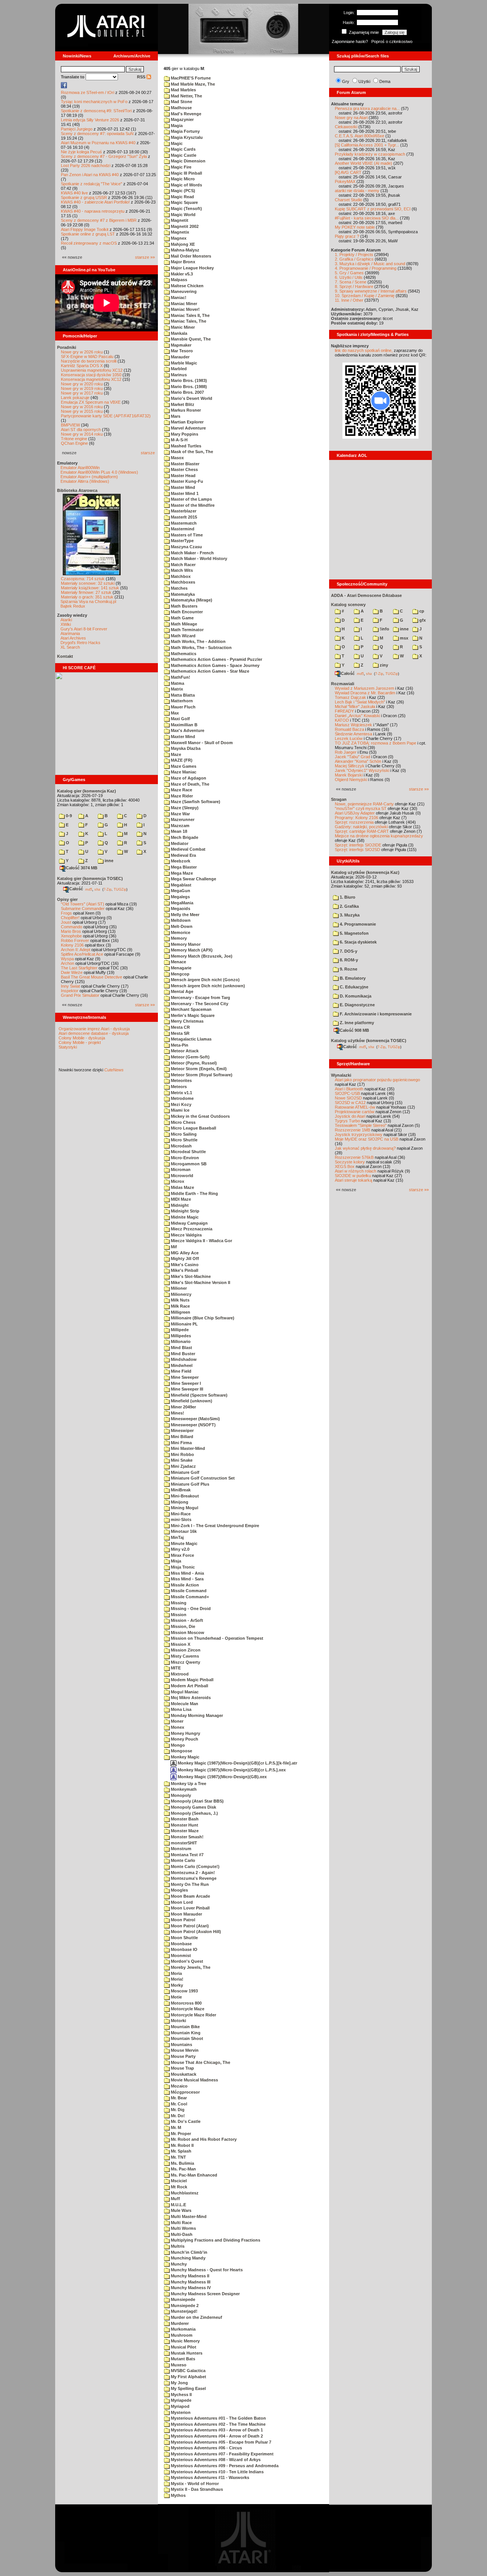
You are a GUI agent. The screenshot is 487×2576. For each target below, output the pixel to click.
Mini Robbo (182, 1454)
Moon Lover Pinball (190, 1908)
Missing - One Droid (190, 1609)
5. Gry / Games (349, 273)
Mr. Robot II (182, 2145)
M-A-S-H (179, 440)
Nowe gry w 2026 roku (82, 352)
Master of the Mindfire (192, 505)
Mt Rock (178, 2187)
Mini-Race (180, 1514)
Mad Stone (181, 102)
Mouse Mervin (184, 2050)
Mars (175, 416)
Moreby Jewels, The (190, 1967)
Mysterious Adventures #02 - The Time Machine (218, 2424)
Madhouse (181, 108)
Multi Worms (183, 2228)
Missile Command (188, 1591)
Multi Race (181, 2223)
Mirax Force (182, 1555)
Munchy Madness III (190, 2282)
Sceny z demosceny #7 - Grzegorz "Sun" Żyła (104, 156)
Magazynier (182, 119)
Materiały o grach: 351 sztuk (87, 597)
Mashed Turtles (185, 446)
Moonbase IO (184, 1949)
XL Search (70, 647)
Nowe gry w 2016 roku (82, 407)
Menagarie (181, 968)
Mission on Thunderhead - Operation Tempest (216, 1638)
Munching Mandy (188, 2258)
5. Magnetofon (354, 933)
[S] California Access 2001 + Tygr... (367, 145)
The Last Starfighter (79, 968)
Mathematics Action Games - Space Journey (215, 665)
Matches (179, 588)
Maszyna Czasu (186, 547)
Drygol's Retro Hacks (80, 643)
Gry (346, 81)
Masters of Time (186, 535)
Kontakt (65, 656)
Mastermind (182, 529)
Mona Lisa (181, 1709)
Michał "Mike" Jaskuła (355, 706)
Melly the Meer (185, 915)
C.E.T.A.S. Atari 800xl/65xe (360, 136)
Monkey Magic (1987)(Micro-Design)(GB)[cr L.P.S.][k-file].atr (237, 1763)
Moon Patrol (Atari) (189, 1926)
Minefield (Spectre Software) (199, 1395)
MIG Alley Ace (184, 1253)
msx (403, 638)
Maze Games (183, 766)
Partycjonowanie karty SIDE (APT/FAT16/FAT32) (106, 416)
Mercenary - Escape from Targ (200, 998)
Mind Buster (182, 1354)
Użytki (364, 81)
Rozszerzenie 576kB (354, 1157)
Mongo (177, 1745)
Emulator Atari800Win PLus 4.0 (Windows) (99, 472)
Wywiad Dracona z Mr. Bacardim (365, 693)
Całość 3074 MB (82, 868)
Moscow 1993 (184, 1991)
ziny (383, 665)
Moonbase (181, 1944)
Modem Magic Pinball (192, 1680)
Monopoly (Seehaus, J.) (194, 1813)
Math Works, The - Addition (198, 641)
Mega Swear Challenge (193, 879)
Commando (72, 927)
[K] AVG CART (348, 172)
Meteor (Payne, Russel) (193, 1063)
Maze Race (181, 790)
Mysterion (180, 2412)
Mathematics (183, 654)
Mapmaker (181, 345)
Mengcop (180, 974)
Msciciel (178, 2181)
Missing (178, 1603)
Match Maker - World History (198, 558)
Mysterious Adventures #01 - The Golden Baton (218, 2418)
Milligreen (180, 1312)
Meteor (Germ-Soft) (190, 1057)
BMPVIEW (70, 425)
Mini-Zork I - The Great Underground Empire (214, 1526)
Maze (175, 754)
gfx (422, 620)
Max (174, 713)
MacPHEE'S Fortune (190, 78)
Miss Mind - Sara (187, 1579)
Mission (178, 1615)
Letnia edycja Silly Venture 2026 (90, 120)
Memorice (180, 932)
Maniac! (178, 298)
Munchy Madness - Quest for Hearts (206, 2270)
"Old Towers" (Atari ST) (83, 904)
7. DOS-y (348, 951)
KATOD (342, 720)
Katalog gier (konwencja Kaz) (87, 791)
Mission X (180, 1644)
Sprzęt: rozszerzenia (354, 822)
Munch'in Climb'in (189, 2252)
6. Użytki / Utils (349, 277)
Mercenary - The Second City (199, 1004)
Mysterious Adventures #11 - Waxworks (209, 2477)
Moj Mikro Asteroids (190, 1698)
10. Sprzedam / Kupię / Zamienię (365, 296)
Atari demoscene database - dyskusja (94, 1033)
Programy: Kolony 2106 (356, 818)
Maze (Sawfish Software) (195, 802)
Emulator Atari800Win (80, 468)
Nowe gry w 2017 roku (82, 393)
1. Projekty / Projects (354, 255)
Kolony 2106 (72, 945)
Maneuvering (183, 291)
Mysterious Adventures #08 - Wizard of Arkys (215, 2460)
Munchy (178, 2264)
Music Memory (185, 2341)
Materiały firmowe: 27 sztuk (86, 592)
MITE (175, 1668)
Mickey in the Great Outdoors (200, 1116)
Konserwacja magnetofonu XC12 (91, 379)
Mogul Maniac (184, 1692)
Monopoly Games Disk (193, 1807)
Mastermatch (183, 523)
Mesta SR (180, 1033)
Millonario (180, 1341)
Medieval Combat (188, 849)
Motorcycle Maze (187, 2009)
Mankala (178, 333)
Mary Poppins (184, 434)
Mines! (177, 1413)
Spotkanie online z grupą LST (88, 234)
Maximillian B (184, 725)
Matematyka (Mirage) (191, 600)
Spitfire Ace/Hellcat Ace (82, 954)
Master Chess (184, 469)
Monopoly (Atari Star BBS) (197, 1801)
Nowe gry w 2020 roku (82, 384)
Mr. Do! (177, 2116)
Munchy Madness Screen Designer (205, 2294)
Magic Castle (183, 155)
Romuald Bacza (349, 729)
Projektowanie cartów (355, 1112)
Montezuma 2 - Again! (192, 1873)
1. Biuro (347, 897)
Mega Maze (181, 873)
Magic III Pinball (186, 173)
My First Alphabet (188, 2377)
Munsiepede (182, 2299)
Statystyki (68, 1047)
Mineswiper (182, 1430)
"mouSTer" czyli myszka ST (361, 808)
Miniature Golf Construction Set (202, 1478)
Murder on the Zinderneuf (196, 2317)
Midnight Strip (185, 1211)
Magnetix (179, 232)
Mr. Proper (180, 2134)
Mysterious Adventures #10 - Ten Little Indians (217, 2472)
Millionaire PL (184, 1324)
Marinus (178, 375)
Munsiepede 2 (184, 2306)
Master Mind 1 (184, 493)
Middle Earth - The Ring (194, 1193)
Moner (177, 1721)
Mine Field (181, 1371)
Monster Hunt (184, 1825)
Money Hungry (185, 1733)
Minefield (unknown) (191, 1401)
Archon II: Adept (76, 950)
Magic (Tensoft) (186, 208)
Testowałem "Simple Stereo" (361, 1125)
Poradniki (67, 347)
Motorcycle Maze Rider (193, 2015)
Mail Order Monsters (190, 256)
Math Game (182, 618)
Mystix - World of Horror (194, 2484)
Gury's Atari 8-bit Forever (84, 629)
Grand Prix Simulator (80, 995)
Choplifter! (70, 918)
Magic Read (182, 197)
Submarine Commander (83, 909)
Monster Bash (184, 1819)
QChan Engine (74, 443)
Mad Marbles (183, 90)
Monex (177, 1727)
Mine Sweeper (184, 1377)
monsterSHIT (183, 1843)
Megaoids (180, 909)
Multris (177, 2246)
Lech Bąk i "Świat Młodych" (360, 702)
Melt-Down (181, 926)
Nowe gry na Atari (351, 118)
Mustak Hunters (186, 2353)
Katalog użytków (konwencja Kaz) (365, 872)
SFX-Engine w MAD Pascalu (87, 356)
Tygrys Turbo (347, 1121)
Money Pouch (184, 1739)
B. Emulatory (352, 978)
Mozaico (179, 2086)
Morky (176, 1985)
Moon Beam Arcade (190, 1896)
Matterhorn (181, 701)
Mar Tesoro (181, 351)
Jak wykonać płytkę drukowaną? (365, 1148)
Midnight (179, 1205)
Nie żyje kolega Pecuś (81, 152)
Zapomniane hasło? (350, 41)
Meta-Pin (179, 1045)
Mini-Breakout (184, 1496)
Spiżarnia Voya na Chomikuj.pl (88, 601)
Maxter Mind (182, 737)
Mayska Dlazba (185, 748)
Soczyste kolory (350, 1162)
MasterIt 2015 (183, 517)
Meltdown (180, 920)
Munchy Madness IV (190, 2288)
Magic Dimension (188, 161)
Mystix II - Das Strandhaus (196, 2489)
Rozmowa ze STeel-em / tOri (88, 92)
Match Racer (183, 565)
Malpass (178, 280)
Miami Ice (180, 1110)
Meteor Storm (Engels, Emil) (198, 1069)
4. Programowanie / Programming (366, 268)
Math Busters (184, 606)
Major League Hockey (192, 268)
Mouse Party (183, 2056)
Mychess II (181, 2395)
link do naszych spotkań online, (364, 350)
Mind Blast (181, 1348)
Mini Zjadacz (183, 1466)
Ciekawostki (346, 127)
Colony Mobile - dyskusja (82, 1038)
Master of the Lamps (191, 499)
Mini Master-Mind (187, 1448)
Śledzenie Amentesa (353, 734)
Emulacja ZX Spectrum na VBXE (91, 402)
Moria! (177, 1979)
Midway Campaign (189, 1223)
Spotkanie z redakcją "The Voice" (92, 184)
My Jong (179, 2383)
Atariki (66, 620)
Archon (68, 963)
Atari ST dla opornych (81, 430)
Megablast (181, 885)
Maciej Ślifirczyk (350, 766)
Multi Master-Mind (188, 2216)
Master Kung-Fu (186, 481)
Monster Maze (184, 1831)
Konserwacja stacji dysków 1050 (91, 375)
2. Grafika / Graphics (354, 259)
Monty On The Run (189, 1884)
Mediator (179, 843)
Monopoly (180, 1795)
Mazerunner (182, 819)
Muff (175, 2199)
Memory (178, 938)
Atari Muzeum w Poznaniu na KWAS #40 (98, 143)
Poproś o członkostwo (392, 41)
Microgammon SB (188, 1164)
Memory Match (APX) (191, 950)
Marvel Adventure (188, 428)
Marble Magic (183, 363)
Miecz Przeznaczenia (191, 1229)
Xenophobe (71, 936)
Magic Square (184, 202)
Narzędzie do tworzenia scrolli (89, 361)
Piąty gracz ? (347, 236)
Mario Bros (71, 931)
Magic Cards (183, 149)
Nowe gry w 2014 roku (82, 434)
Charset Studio (349, 200)
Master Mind (182, 487)
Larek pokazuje (75, 398)
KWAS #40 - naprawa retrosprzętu (93, 211)
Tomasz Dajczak (350, 697)
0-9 (68, 816)
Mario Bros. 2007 (187, 392)
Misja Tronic (182, 1567)
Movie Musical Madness (194, 2080)
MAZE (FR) (181, 760)
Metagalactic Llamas (191, 1039)
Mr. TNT (178, 2157)
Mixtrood (179, 1674)
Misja (175, 1561)
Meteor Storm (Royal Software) (201, 1075)
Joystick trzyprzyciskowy (359, 1134)
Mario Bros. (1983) (188, 380)
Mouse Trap (182, 2068)
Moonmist (180, 1955)
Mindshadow (183, 1359)
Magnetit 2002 (184, 226)
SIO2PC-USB (347, 1093)
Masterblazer (183, 511)
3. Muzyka (349, 915)
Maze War (180, 814)
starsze (148, 453)
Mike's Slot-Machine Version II (200, 1282)
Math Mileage (183, 624)
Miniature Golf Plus (189, 1484)
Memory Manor (185, 944)
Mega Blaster (183, 867)
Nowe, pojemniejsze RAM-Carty (364, 804)
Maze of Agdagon (188, 778)
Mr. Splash (181, 2151)
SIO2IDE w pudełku (353, 1176)
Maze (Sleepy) (184, 808)
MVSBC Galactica (188, 2371)
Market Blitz (182, 404)
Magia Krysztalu (186, 137)
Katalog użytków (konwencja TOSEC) (369, 1041)
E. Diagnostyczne (357, 1005)
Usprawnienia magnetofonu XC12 (92, 370)
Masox (177, 458)
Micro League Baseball (193, 1128)
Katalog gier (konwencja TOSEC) (90, 878)
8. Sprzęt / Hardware (354, 286)
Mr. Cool (178, 2104)
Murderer (179, 2323)
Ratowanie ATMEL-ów (355, 1107)
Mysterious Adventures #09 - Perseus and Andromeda (224, 2466)
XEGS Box (345, 1166)
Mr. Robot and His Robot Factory (203, 2139)
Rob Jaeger (346, 752)
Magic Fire (181, 167)
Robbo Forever (75, 940)
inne (108, 861)
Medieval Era (183, 855)
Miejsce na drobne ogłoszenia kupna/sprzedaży (379, 836)
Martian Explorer (187, 422)
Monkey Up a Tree (188, 1784)
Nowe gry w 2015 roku (82, 411)
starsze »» (145, 257)
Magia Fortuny (185, 131)
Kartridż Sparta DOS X (82, 366)
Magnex (178, 238)
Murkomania (183, 2329)
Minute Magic (184, 1543)
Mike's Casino (184, 1265)
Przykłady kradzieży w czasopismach (370, 154)
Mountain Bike (185, 2027)
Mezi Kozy (181, 1104)
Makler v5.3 (181, 274)
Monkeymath (183, 1789)
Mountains (181, 2045)
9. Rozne (348, 969)
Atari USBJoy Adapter (355, 813)
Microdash (181, 1146)
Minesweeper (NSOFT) (193, 1425)
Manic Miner (182, 327)
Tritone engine (74, 439)
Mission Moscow (187, 1632)
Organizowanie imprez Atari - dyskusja (94, 1029)
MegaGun (180, 891)
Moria (176, 1973)
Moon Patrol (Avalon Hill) (195, 1932)
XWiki (66, 624)
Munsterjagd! (184, 2311)
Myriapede (181, 2400)
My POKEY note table (355, 227)
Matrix (176, 689)
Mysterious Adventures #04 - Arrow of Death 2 (216, 2436)
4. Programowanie (357, 924)
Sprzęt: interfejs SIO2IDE (358, 845)
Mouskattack (183, 2074)
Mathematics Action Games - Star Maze (209, 671)
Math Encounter (186, 612)
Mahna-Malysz (185, 250)
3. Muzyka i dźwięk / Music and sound (370, 264)
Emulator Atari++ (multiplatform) (89, 477)
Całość (76, 889)
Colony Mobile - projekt (80, 1042)
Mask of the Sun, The (191, 452)
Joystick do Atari (350, 1116)
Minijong (179, 1502)
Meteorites (181, 1080)
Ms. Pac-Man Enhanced (193, 2175)
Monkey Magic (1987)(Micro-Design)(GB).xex (222, 1777)
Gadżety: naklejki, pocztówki (361, 827)
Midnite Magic (184, 1217)
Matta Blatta (182, 695)
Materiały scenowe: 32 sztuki (88, 583)
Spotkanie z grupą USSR (84, 197)
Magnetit (179, 220)
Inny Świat (70, 986)
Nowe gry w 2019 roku (82, 388)
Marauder (180, 357)
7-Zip (107, 889)
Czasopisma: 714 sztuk (83, 579)
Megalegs (180, 897)
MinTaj (177, 1537)
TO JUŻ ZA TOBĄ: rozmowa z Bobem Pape (376, 743)
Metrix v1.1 (181, 1093)
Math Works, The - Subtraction (201, 648)
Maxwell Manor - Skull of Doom (201, 743)
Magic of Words (186, 185)
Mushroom (181, 2335)
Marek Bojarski (349, 775)
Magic (176, 143)
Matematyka (182, 594)
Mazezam (180, 826)
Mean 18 (178, 831)
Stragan (339, 799)
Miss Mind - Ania (187, 1573)
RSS (142, 77)
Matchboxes (182, 582)
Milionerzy (181, 1294)
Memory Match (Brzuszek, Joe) (201, 956)
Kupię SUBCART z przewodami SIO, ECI (373, 209)
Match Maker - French (192, 553)
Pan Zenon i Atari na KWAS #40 (90, 175)
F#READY (344, 711)
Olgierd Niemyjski (351, 780)
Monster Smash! (187, 1837)
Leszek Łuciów (349, 738)
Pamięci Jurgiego (77, 129)
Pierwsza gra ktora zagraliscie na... (367, 108)
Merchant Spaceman (191, 1009)
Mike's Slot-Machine (190, 1276)
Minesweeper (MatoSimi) (195, 1419)
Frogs (66, 913)
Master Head (183, 476)
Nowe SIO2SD (348, 1098)
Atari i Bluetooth (349, 1089)
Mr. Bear (178, 2098)
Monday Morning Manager (196, 1715)
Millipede (179, 1330)
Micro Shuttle (184, 1140)
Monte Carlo (182, 1860)
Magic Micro (182, 179)
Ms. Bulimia (182, 2163)
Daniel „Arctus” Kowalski (357, 716)
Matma (177, 683)
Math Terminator (187, 630)
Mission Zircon (185, 1650)
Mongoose (181, 1751)
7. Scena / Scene (351, 282)
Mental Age (181, 991)
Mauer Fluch (183, 707)
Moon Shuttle (184, 1938)
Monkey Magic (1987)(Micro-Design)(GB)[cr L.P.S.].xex (231, 1770)
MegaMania (181, 903)
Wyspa (67, 959)
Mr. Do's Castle (185, 2121)
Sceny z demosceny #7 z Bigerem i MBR (99, 220)
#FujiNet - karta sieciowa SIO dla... (367, 218)
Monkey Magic (185, 1757)
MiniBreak (180, 1490)
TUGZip (120, 889)
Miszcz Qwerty (185, 1662)
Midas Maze (182, 1187)
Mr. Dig (177, 2110)
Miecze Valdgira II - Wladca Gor (201, 1241)
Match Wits (181, 570)
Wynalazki (341, 1075)
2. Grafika (349, 906)
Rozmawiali (343, 684)
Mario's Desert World (191, 398)
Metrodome (182, 1098)
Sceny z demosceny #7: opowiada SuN (97, 134)
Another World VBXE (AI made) (364, 163)
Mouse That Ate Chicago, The (200, 2062)
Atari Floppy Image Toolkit (85, 229)
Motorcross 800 (186, 2003)
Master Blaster (185, 464)
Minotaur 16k (183, 1531)
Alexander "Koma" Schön (358, 761)
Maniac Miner (183, 304)
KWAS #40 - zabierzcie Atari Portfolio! (95, 202)
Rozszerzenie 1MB (353, 1130)
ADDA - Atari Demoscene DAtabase (366, 595)
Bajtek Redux (73, 606)
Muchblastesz (184, 2193)
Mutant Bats (182, 2359)
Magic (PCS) (182, 191)
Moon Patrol (182, 1920)
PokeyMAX (345, 181)
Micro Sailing (183, 1134)
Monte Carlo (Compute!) (195, 1866)
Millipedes (180, 1336)
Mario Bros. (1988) (188, 387)
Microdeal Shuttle (188, 1152)
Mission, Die (182, 1626)
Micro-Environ (184, 1158)
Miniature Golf (185, 1472)
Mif (173, 1247)
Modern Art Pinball (189, 1686)
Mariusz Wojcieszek (353, 725)
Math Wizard (183, 636)
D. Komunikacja (355, 996)
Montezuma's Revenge (193, 1878)
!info (384, 629)
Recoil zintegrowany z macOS (89, 243)
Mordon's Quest (186, 1961)
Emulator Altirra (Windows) (85, 481)
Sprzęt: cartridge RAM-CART (362, 831)
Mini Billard (181, 1437)
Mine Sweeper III (186, 1389)
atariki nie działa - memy (357, 191)
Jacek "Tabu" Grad (353, 757)
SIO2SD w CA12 (350, 1103)
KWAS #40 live (74, 193)
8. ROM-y (348, 960)
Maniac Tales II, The (190, 315)
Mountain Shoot (186, 2038)
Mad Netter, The (186, 96)
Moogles (179, 1890)
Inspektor (70, 991)
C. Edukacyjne (353, 987)
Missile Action (184, 1585)
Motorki (178, 2021)
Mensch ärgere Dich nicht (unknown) (207, 986)
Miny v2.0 (180, 1549)
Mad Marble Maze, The (192, 84)
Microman (180, 1169)
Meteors (178, 1087)
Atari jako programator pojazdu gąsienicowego (377, 1080)
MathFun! (180, 677)
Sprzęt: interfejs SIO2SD (357, 850)
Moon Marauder (186, 1914)
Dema (385, 81)
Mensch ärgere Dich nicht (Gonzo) (205, 980)
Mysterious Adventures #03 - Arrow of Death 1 (216, 2430)
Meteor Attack (184, 1051)
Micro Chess (183, 1122)
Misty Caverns (184, 1656)
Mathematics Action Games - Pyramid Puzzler (216, 659)
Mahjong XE (182, 244)
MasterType (182, 541)
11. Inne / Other (349, 300)
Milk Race (180, 1306)
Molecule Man (184, 1704)
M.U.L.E (178, 2205)
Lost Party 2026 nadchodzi (86, 165)
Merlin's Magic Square (192, 1015)
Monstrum (181, 1849)
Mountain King (185, 2033)
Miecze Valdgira (186, 1235)
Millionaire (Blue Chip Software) (202, 1318)
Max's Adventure (187, 730)
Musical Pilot (183, 2347)
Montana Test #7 (187, 1855)
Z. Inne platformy (356, 1023)
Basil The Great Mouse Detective (92, 977)
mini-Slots (181, 1520)
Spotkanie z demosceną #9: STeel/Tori (96, 111)
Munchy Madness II (189, 2276)
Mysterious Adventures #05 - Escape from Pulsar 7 (220, 2442)
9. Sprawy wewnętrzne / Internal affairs (371, 291)
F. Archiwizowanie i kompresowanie (375, 1014)
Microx (177, 1181)
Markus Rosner (185, 410)
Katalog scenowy (348, 605)
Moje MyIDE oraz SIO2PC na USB (367, 1139)
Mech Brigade (184, 837)
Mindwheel (181, 1365)
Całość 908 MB (354, 1030)
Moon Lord (181, 1902)
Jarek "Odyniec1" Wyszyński (362, 770)
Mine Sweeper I (185, 1383)
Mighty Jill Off (184, 1259)
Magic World (183, 215)
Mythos (178, 2495)
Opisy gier (67, 899)
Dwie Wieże (72, 972)
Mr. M (175, 2127)
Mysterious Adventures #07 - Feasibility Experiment (222, 2454)
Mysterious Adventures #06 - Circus (206, 2448)
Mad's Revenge (185, 114)
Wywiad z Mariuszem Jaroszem (364, 688)
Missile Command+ (189, 1597)
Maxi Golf (180, 719)
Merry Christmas (187, 1021)
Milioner (178, 1288)
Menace (178, 962)
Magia (176, 126)
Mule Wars (181, 2210)
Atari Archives (73, 638)
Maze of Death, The (189, 784)
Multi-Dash (181, 2234)
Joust (66, 922)
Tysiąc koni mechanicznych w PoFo (94, 102)
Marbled (178, 369)
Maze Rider (181, 796)
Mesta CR (180, 1027)
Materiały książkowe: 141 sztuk (90, 588)
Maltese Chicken (187, 286)
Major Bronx (182, 262)
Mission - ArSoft (186, 1620)
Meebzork (180, 861)
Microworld (181, 1176)
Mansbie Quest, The (190, 339)
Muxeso (178, 2365)
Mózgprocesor (185, 2092)
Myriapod (180, 2406)
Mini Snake (181, 1460)
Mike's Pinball (184, 1270)
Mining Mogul (184, 1508)
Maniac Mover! (185, 309)
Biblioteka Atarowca (77, 490)
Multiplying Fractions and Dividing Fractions (215, 2240)
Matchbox (180, 576)
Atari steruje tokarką (353, 1180)
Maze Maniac (183, 772)
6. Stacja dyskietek (358, 942)
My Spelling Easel (188, 2388)
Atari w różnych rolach (356, 1171)
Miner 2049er (183, 1407)
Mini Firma (181, 1443)
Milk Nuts (180, 1300)
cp (421, 611)
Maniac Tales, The (188, 321)
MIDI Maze (180, 1199)
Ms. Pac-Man (183, 2169)
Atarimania (70, 633)
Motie (176, 1997)
